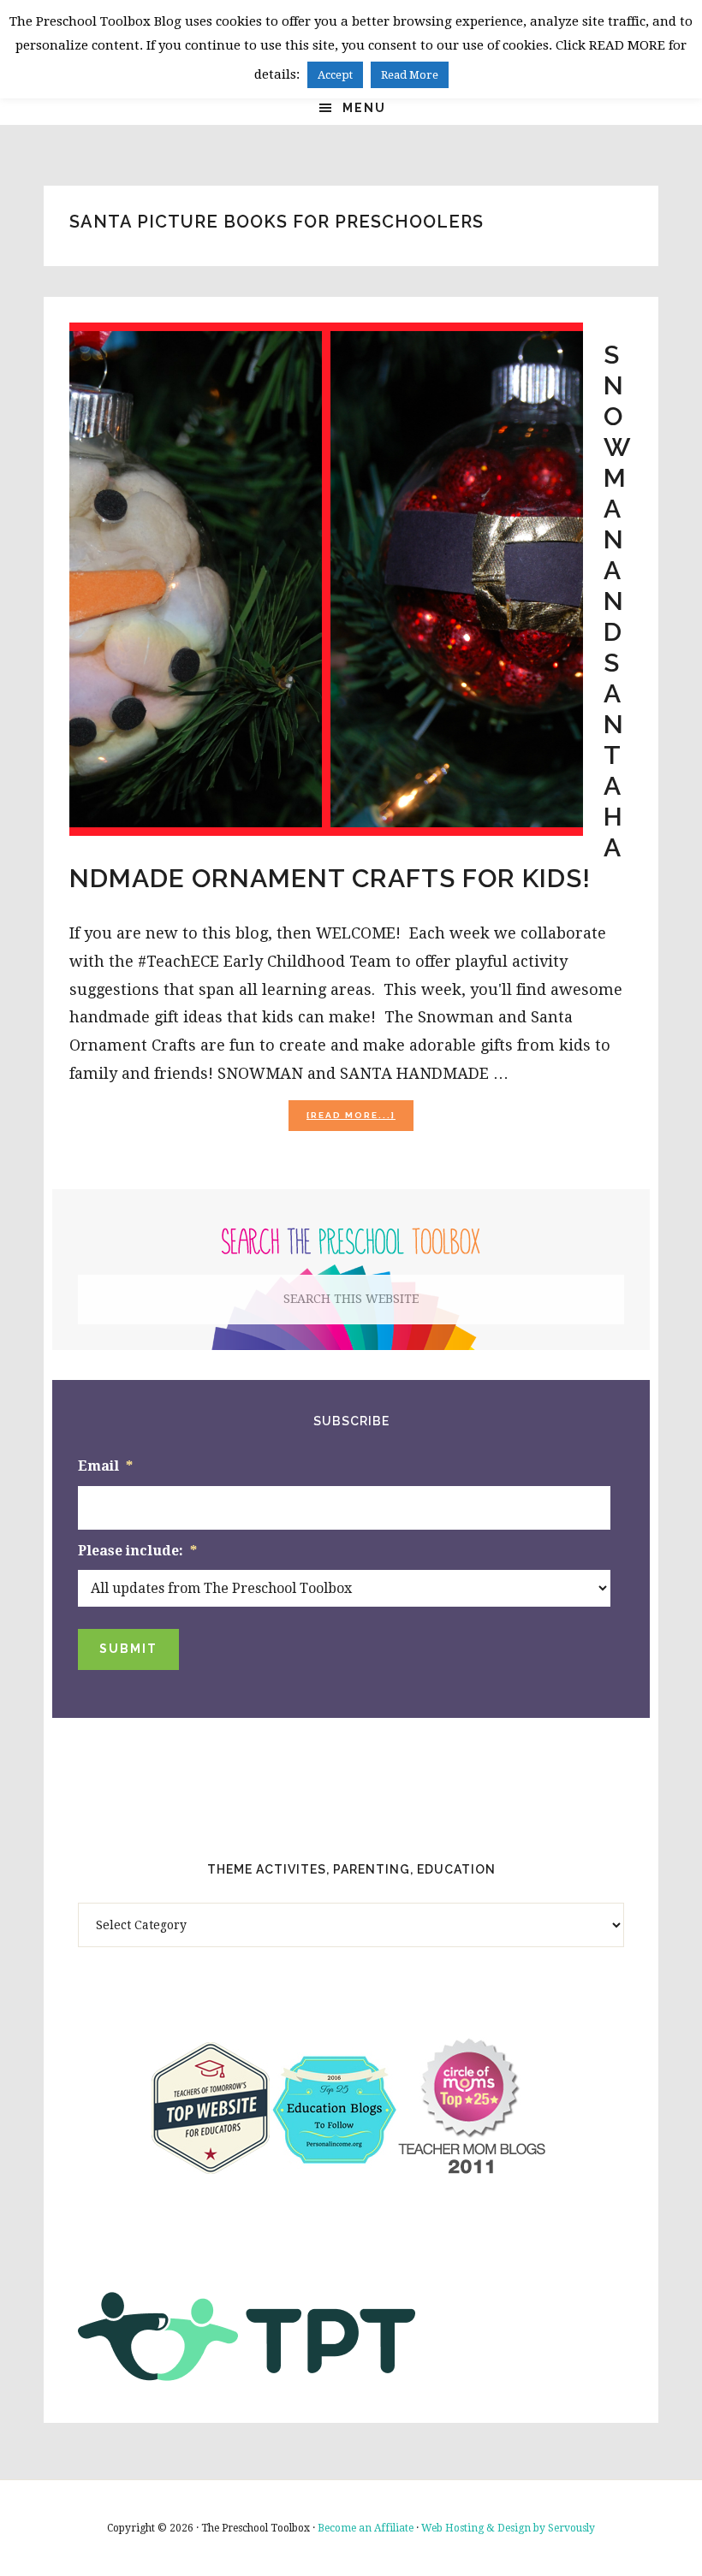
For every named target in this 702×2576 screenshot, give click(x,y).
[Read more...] (360, 1120)
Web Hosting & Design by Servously (508, 2528)
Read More (410, 75)
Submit (128, 1649)
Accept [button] (335, 75)
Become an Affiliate (366, 2528)
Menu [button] (364, 108)
